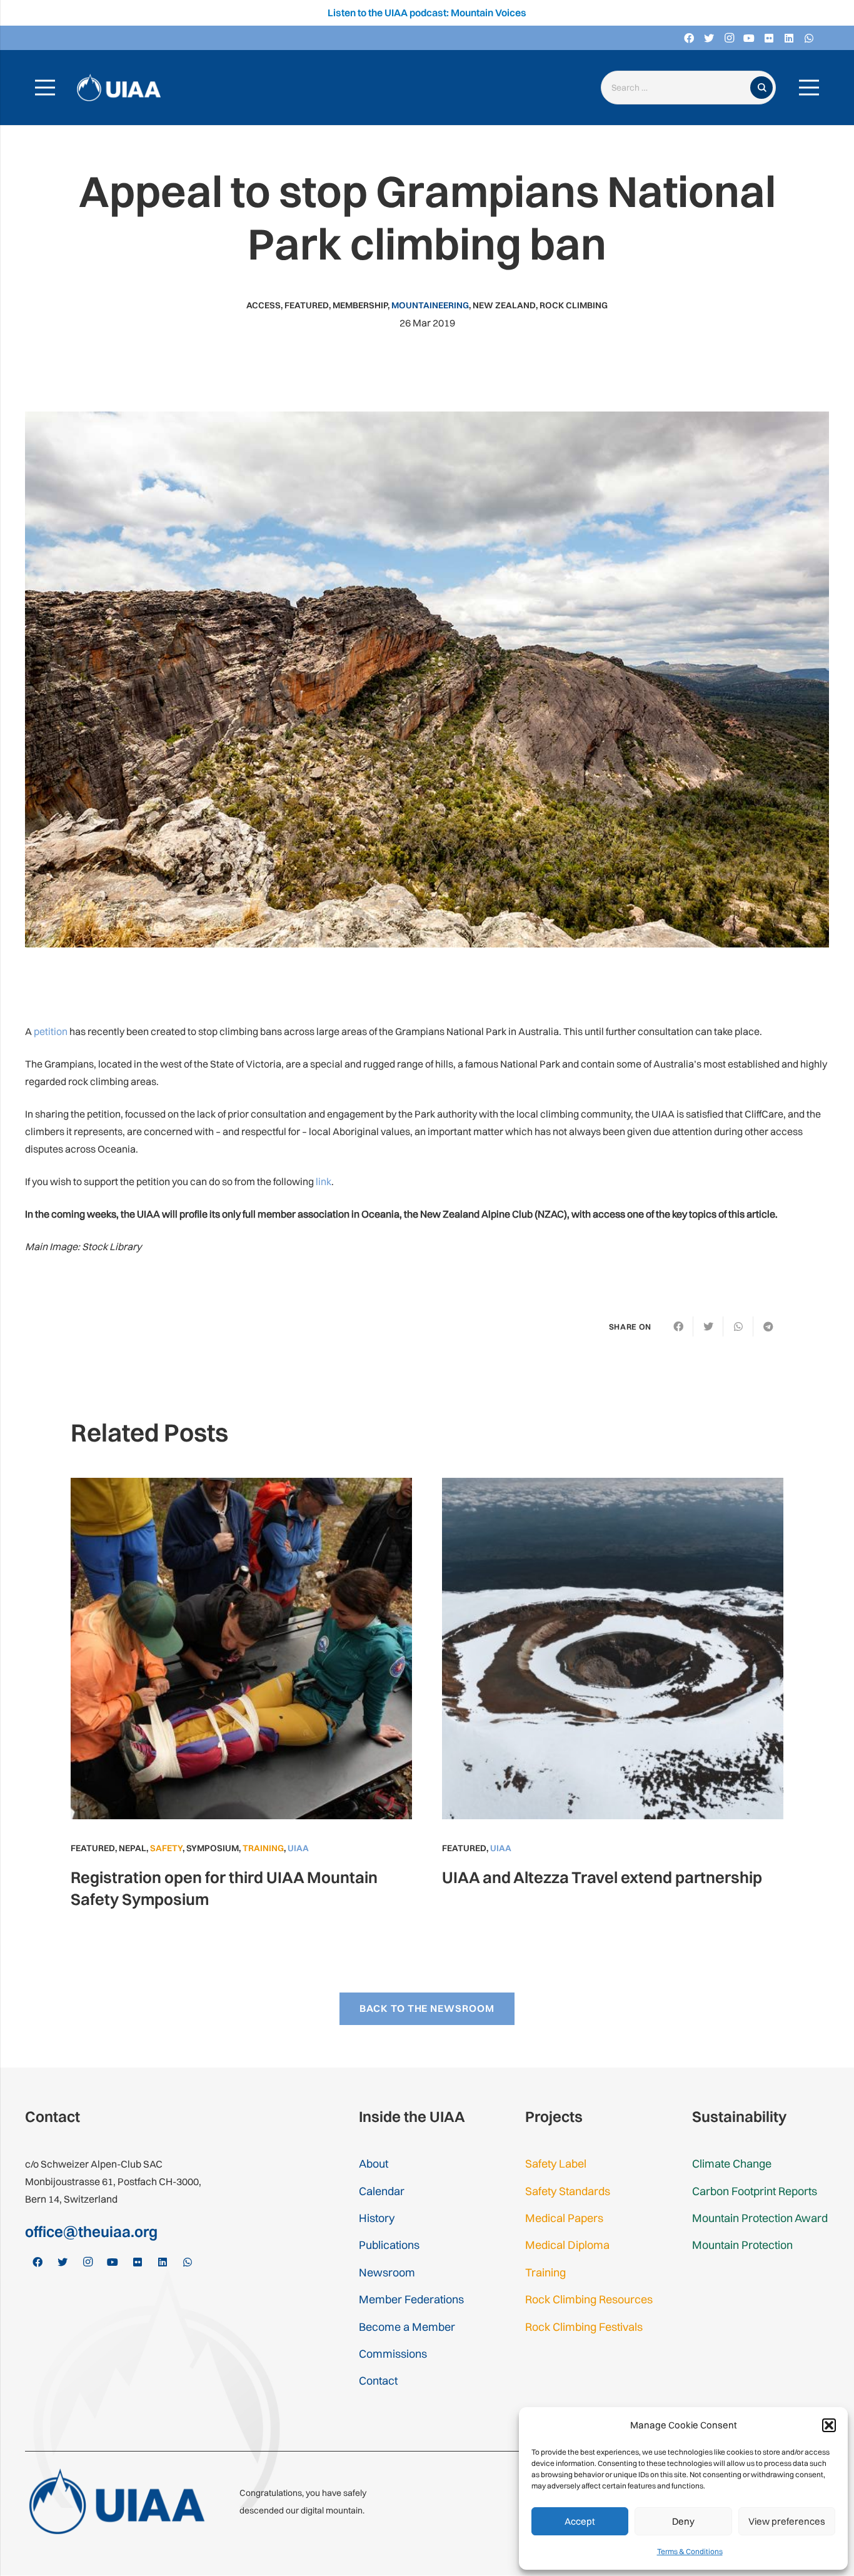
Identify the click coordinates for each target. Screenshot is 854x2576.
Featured (307, 305)
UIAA (298, 1848)
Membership (360, 305)
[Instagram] (729, 38)
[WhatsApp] (809, 38)
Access (264, 305)
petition (51, 1031)
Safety (166, 1848)
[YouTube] (749, 38)
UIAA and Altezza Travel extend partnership (602, 1877)
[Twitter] (709, 38)
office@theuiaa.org (91, 2231)
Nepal (133, 1848)
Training (263, 1848)
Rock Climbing (574, 305)
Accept (580, 2521)
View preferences (787, 2521)
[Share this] (678, 1326)
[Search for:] (678, 88)
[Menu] (45, 88)
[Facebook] (689, 38)
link (324, 1181)
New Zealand (504, 305)
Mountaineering (430, 305)
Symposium (213, 1848)
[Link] (119, 88)
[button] (829, 2425)
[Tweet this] (708, 1326)
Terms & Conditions (690, 2551)
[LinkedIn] (789, 38)
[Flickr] (769, 38)
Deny (683, 2521)
